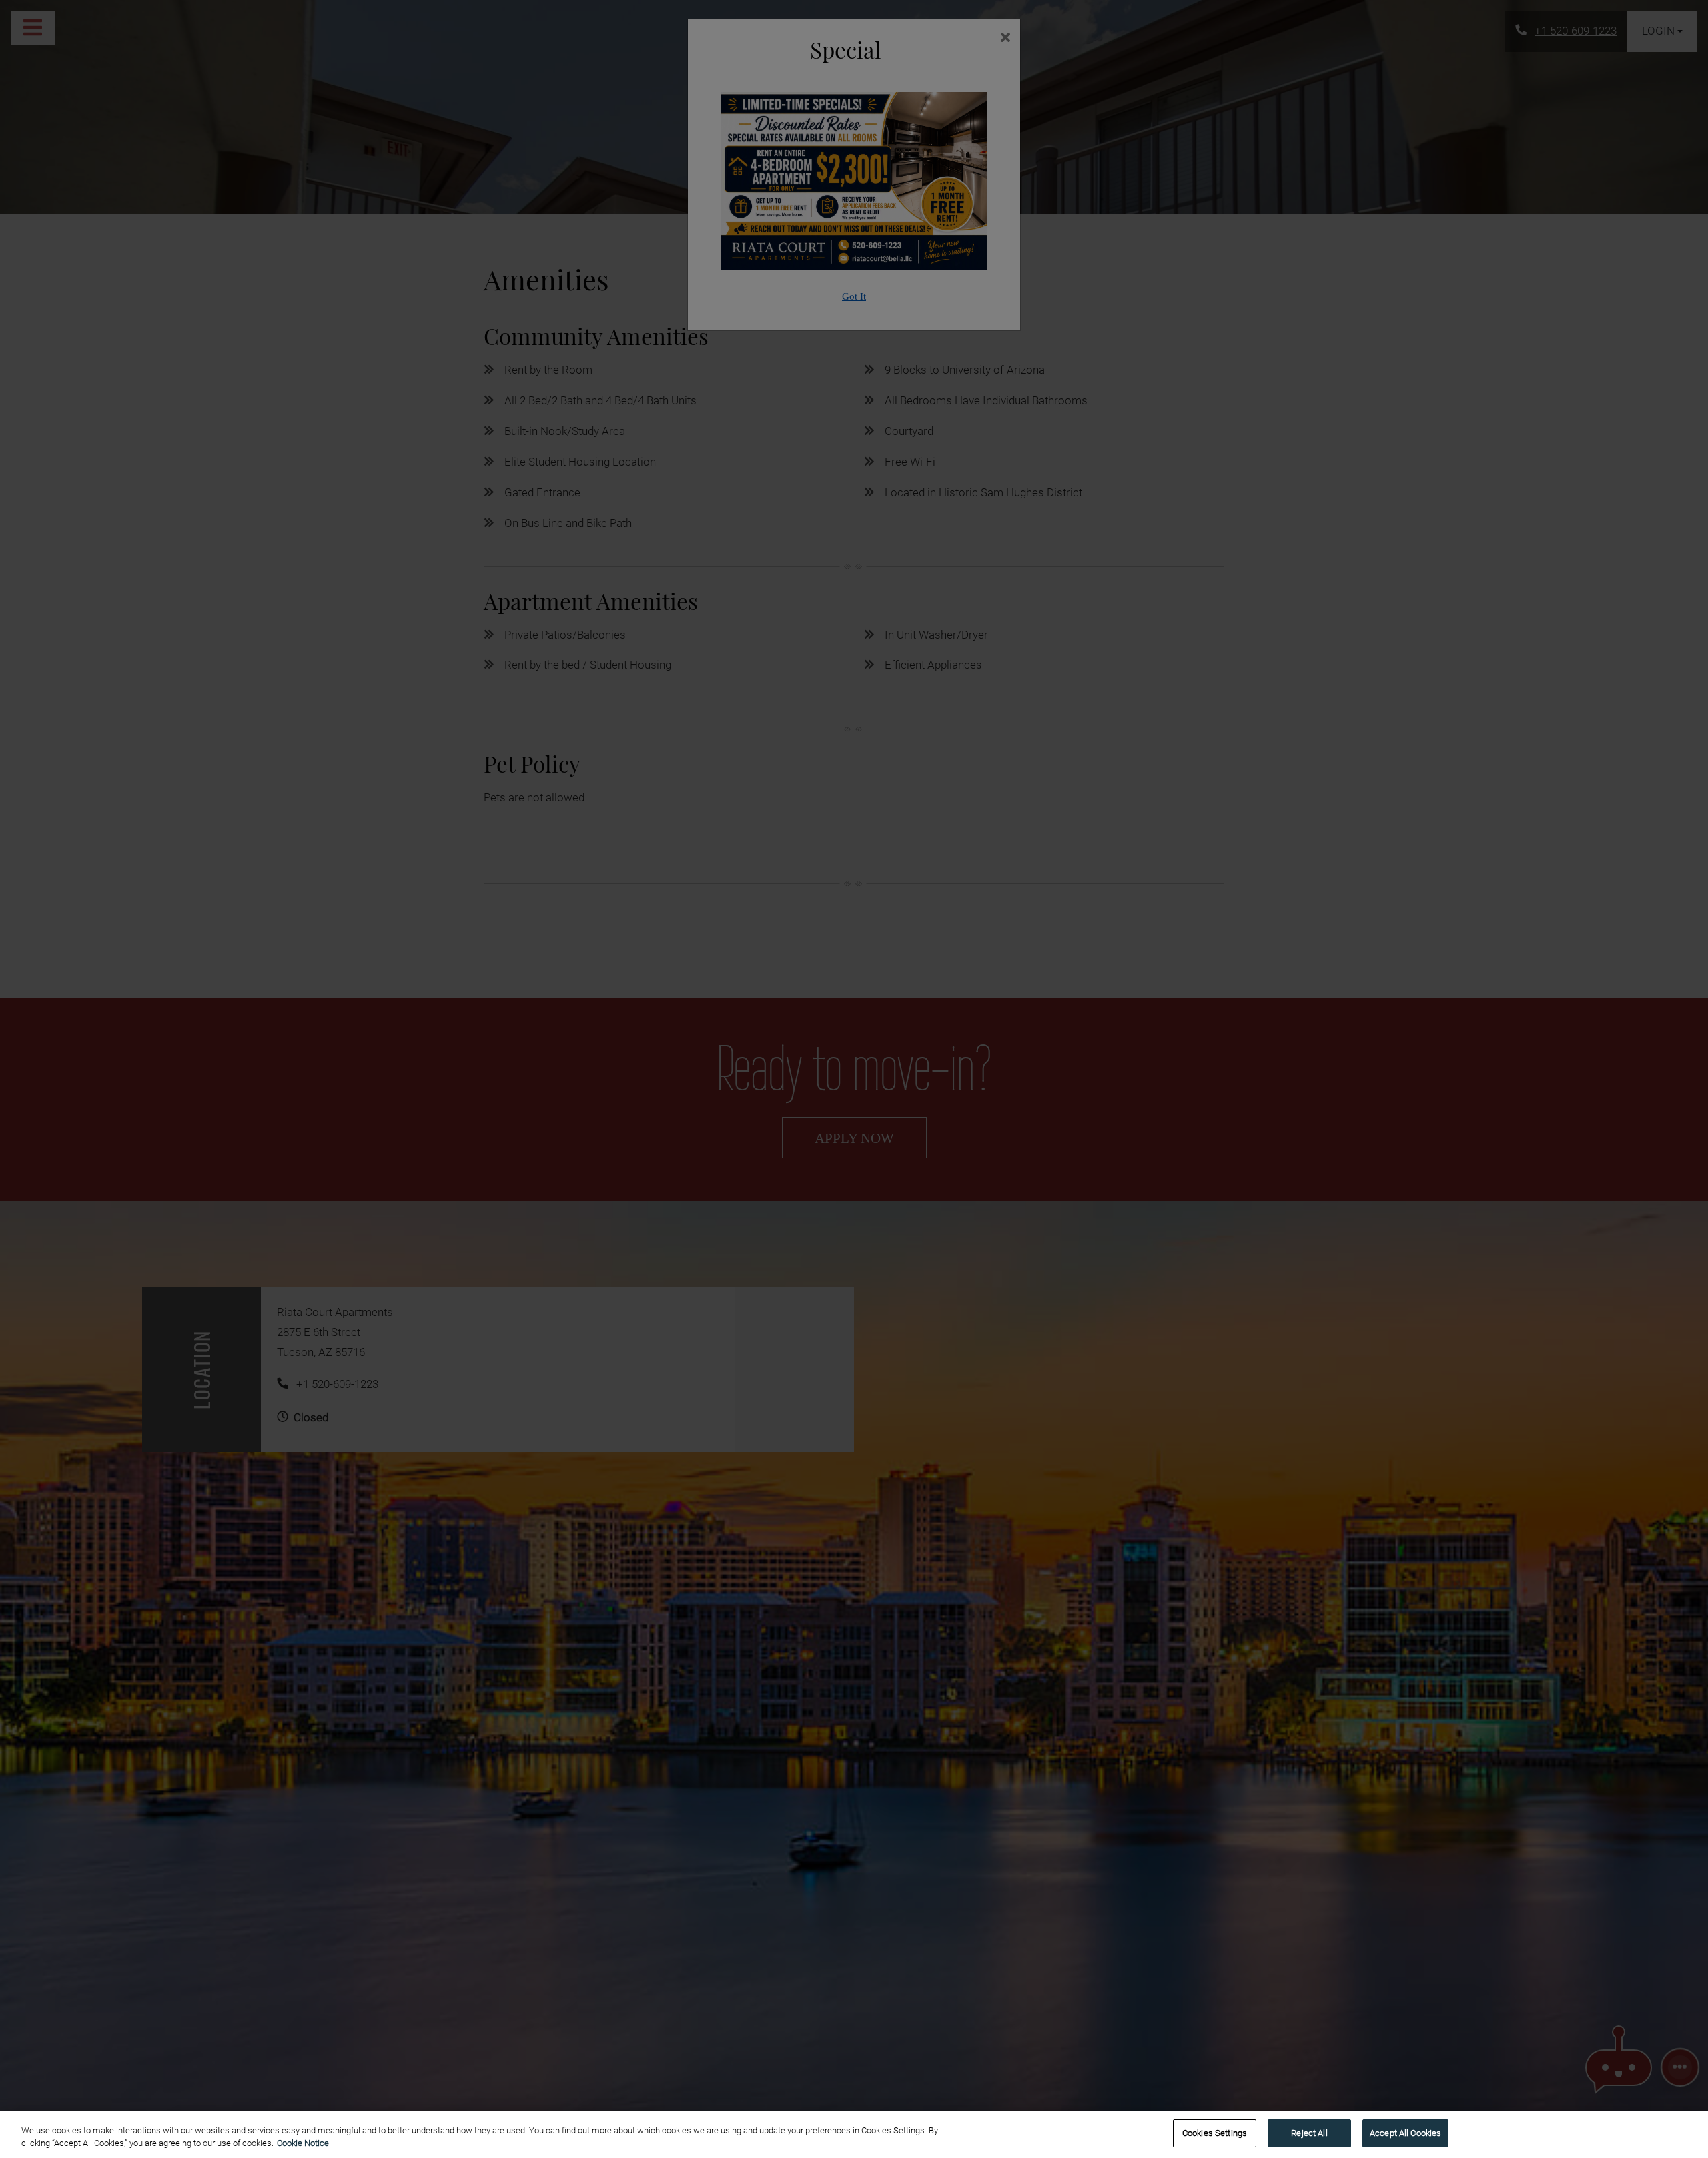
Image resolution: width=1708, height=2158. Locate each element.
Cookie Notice (303, 2144)
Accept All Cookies (1405, 2133)
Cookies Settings (1215, 2133)
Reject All (1309, 2133)
